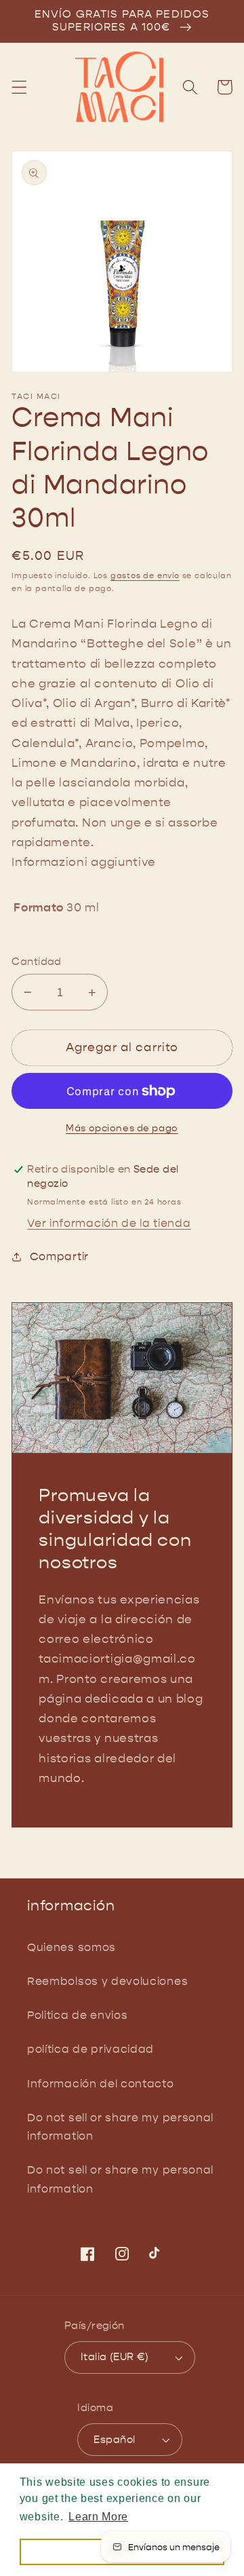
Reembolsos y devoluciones (107, 1981)
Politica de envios (77, 2015)
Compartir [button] (59, 1256)
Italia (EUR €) (115, 2357)
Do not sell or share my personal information (120, 2127)
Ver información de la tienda (109, 1223)
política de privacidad (90, 2049)
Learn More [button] (98, 2517)
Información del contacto (101, 2084)
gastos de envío (145, 575)
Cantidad (37, 962)
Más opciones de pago (122, 1128)
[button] (19, 87)
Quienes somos (72, 1947)
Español (114, 2440)
